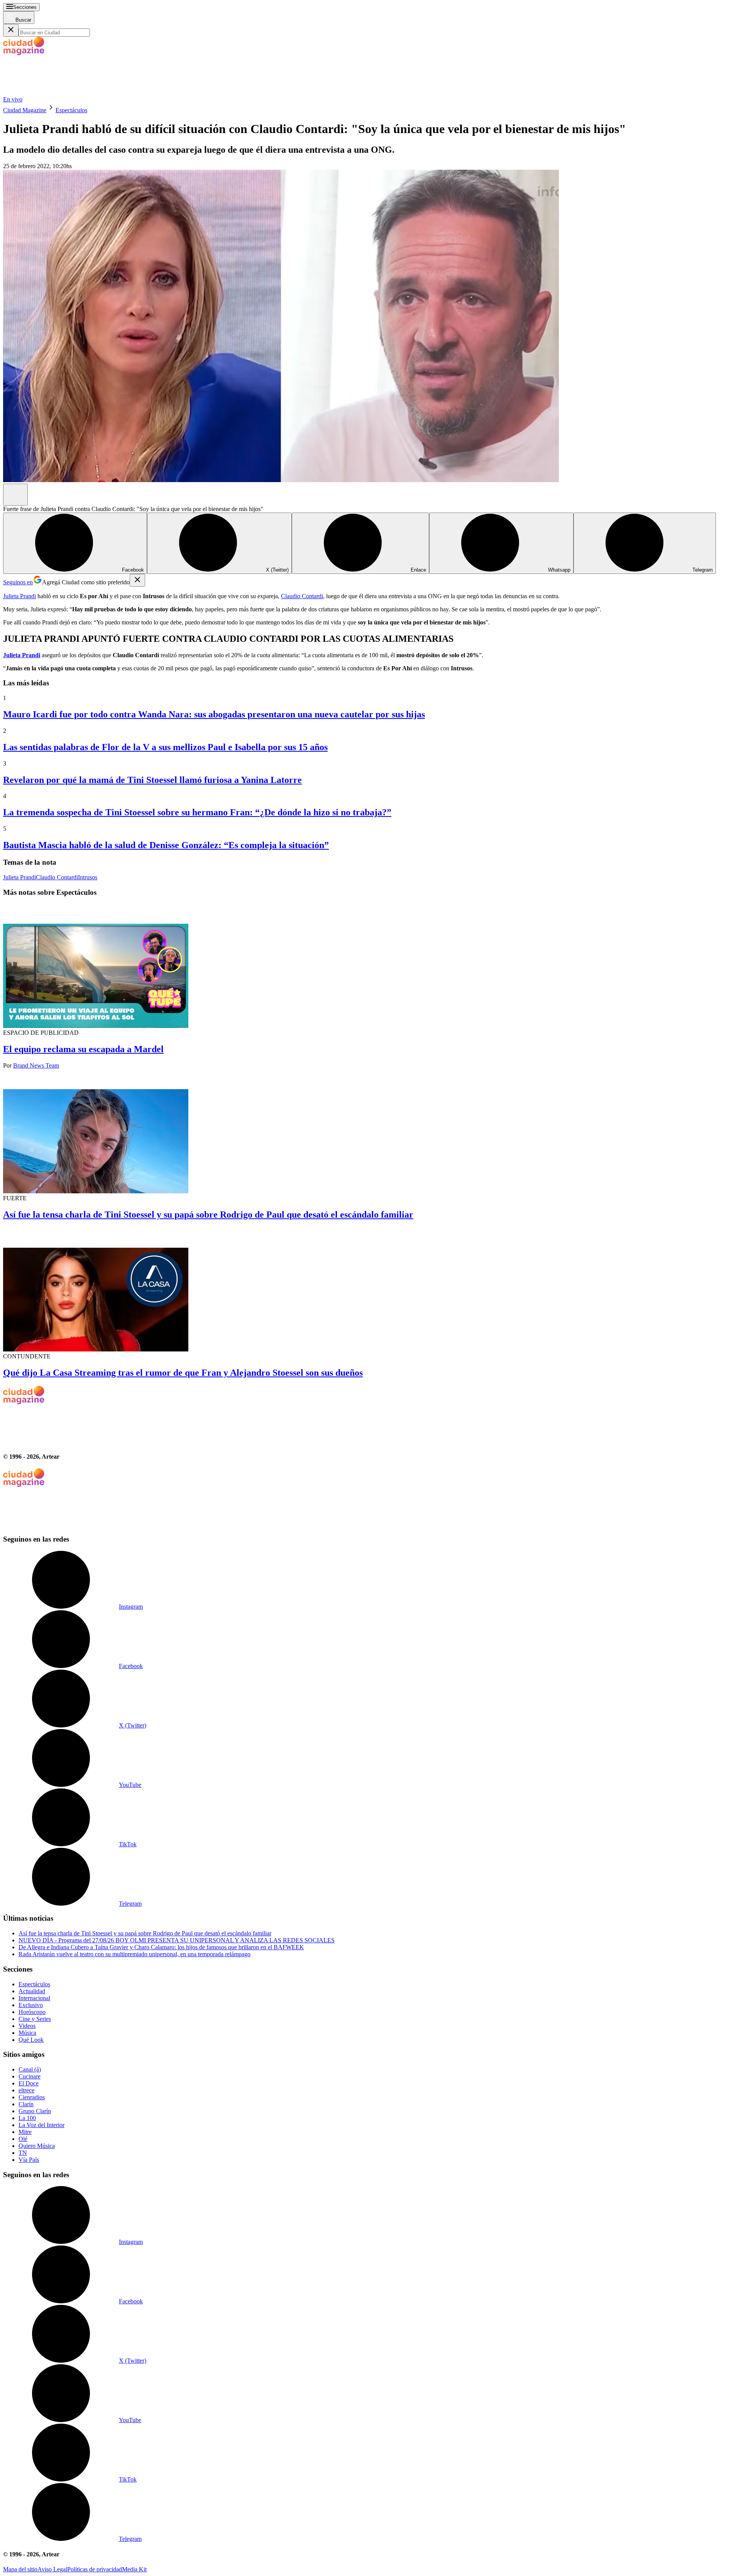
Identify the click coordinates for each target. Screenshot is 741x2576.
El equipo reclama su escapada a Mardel (83, 1049)
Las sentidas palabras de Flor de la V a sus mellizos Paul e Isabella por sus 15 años (165, 747)
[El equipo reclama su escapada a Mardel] (370, 967)
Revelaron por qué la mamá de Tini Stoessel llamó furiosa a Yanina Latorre (152, 780)
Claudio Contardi (302, 596)
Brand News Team (36, 1065)
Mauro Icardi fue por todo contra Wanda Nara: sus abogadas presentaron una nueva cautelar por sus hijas (214, 714)
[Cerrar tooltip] (137, 580)
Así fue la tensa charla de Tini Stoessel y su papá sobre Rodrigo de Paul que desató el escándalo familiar (208, 1215)
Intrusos (88, 877)
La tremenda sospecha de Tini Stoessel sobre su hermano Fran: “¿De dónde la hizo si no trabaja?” (197, 812)
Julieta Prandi (19, 596)
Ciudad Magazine (25, 110)
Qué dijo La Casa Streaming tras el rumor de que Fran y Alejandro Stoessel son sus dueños (183, 1373)
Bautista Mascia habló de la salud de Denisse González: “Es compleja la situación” (166, 845)
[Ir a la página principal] (61, 92)
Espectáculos (71, 110)
